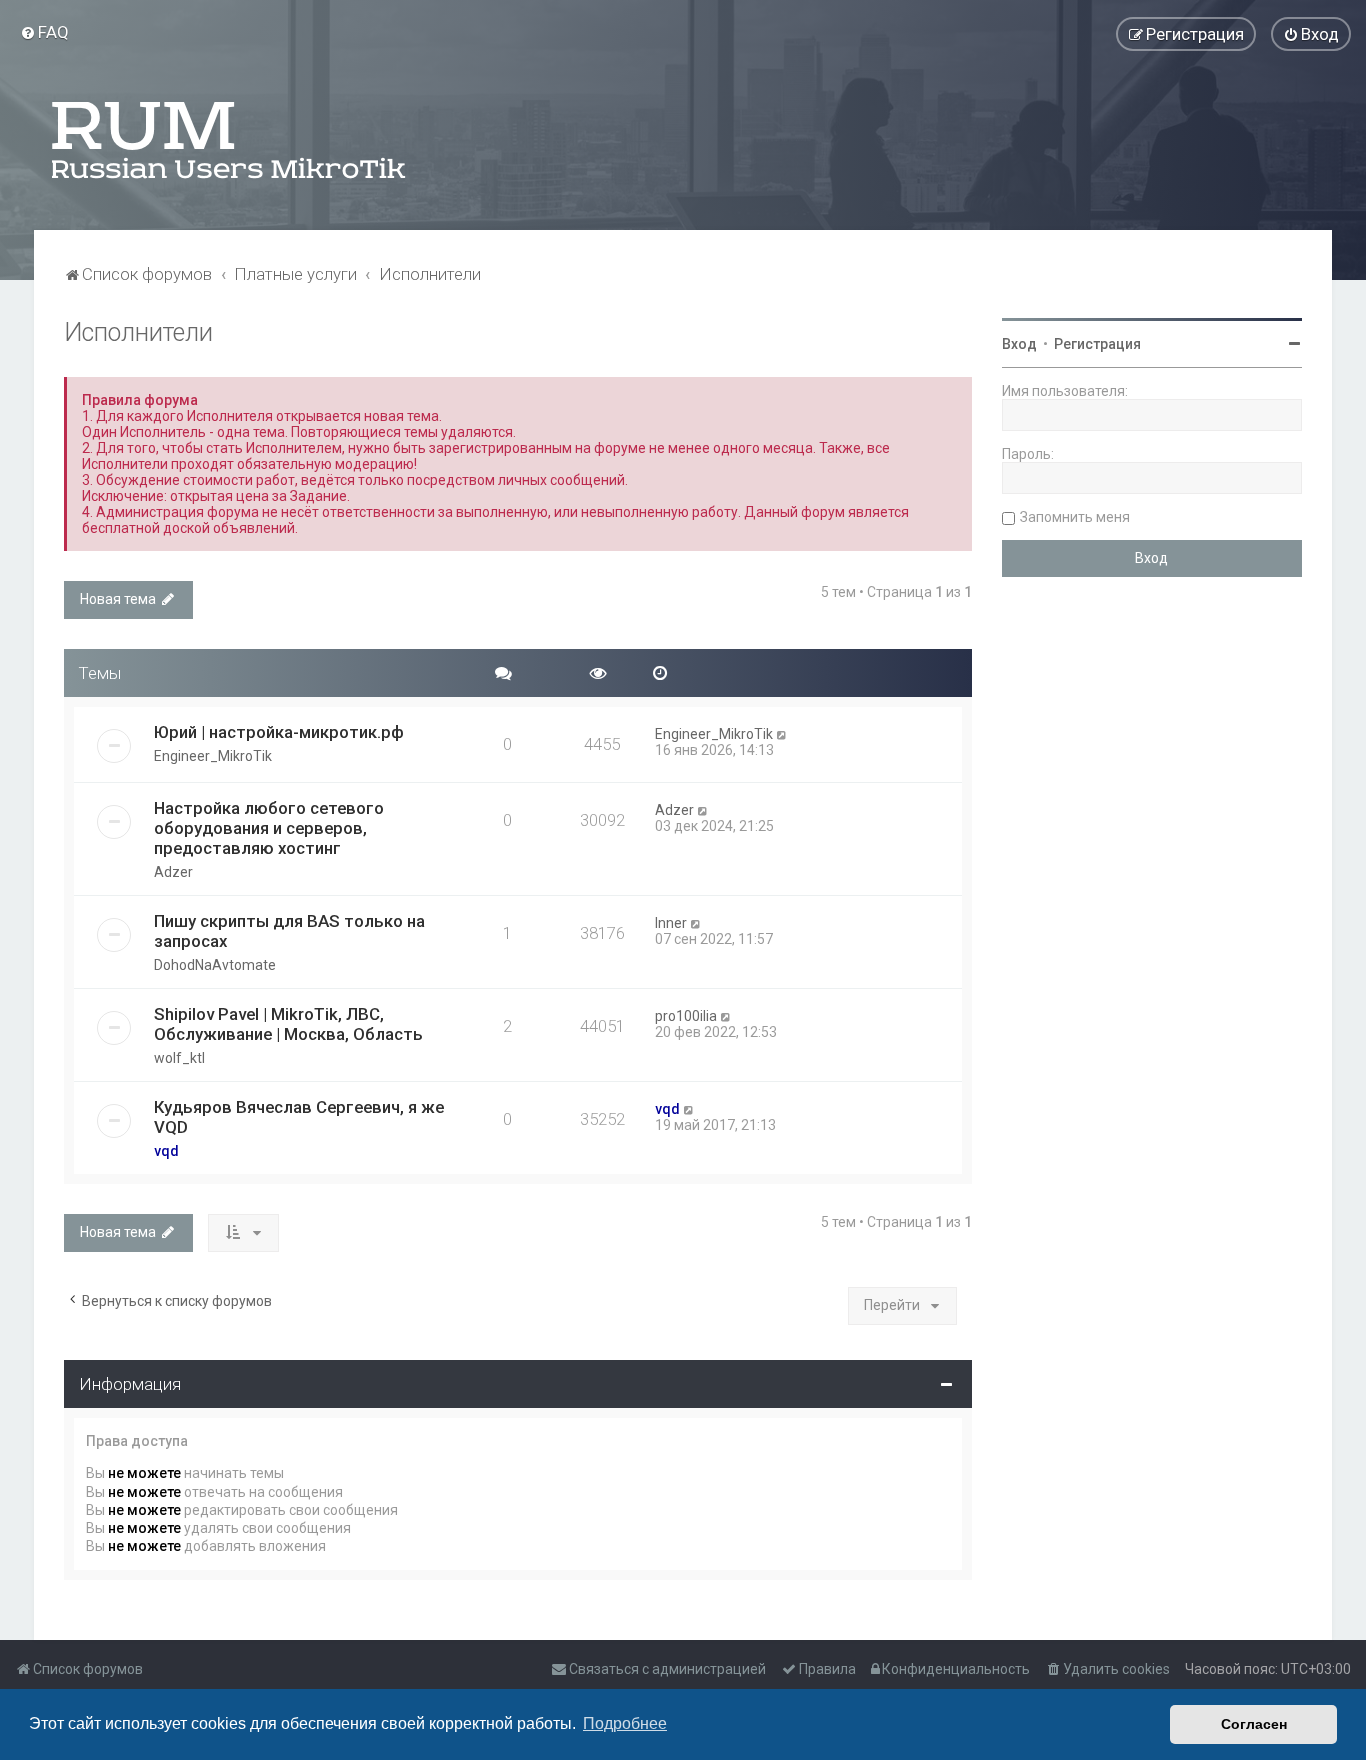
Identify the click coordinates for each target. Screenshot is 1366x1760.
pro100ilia (686, 1016)
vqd (166, 1151)
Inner (671, 923)
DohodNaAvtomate (215, 965)
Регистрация (1097, 344)
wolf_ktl (179, 1058)
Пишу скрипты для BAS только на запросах (289, 931)
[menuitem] (44, 32)
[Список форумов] (230, 140)
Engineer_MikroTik (213, 756)
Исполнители (138, 332)
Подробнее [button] (625, 1723)
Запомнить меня (1075, 517)
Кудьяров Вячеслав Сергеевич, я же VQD (299, 1117)
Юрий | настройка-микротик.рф (279, 732)
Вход (1019, 344)
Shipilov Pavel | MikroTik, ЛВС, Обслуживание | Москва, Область (288, 1024)
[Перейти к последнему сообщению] (782, 734)
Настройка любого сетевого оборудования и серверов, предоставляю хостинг (269, 828)
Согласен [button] (1254, 1724)
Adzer (173, 872)
